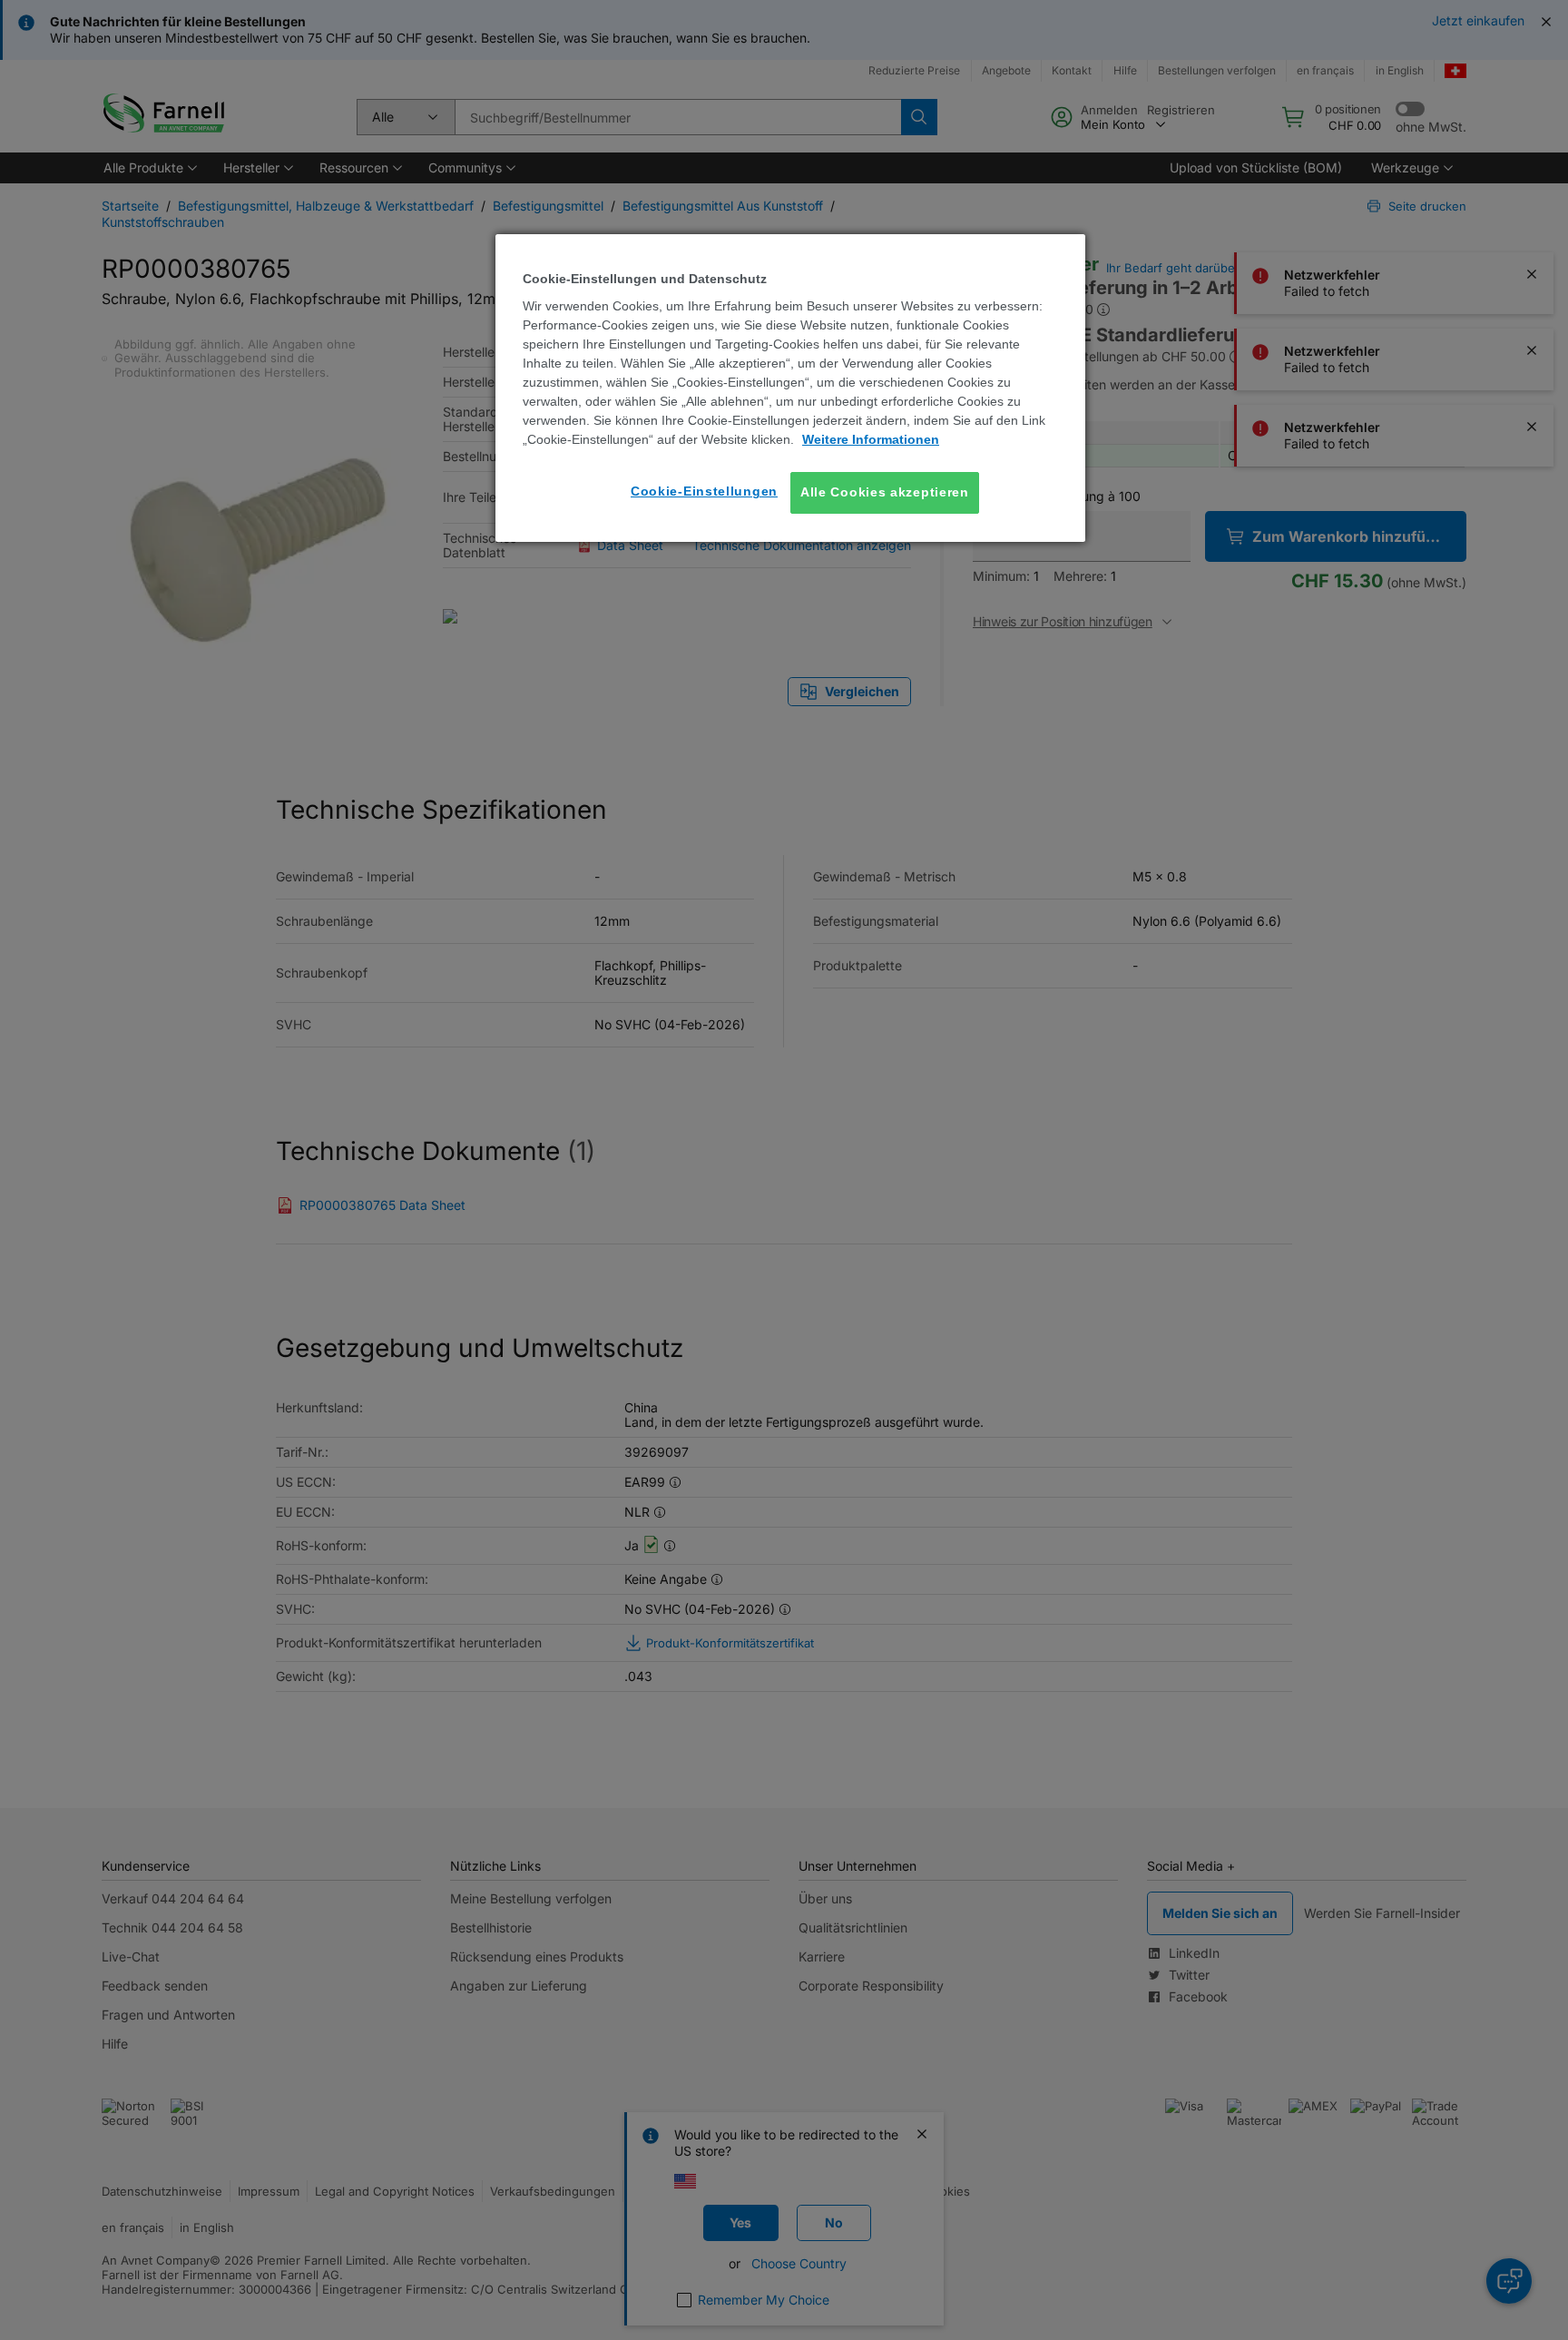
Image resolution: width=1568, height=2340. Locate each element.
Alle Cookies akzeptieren (885, 492)
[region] (790, 388)
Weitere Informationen (871, 439)
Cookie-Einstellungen (704, 491)
